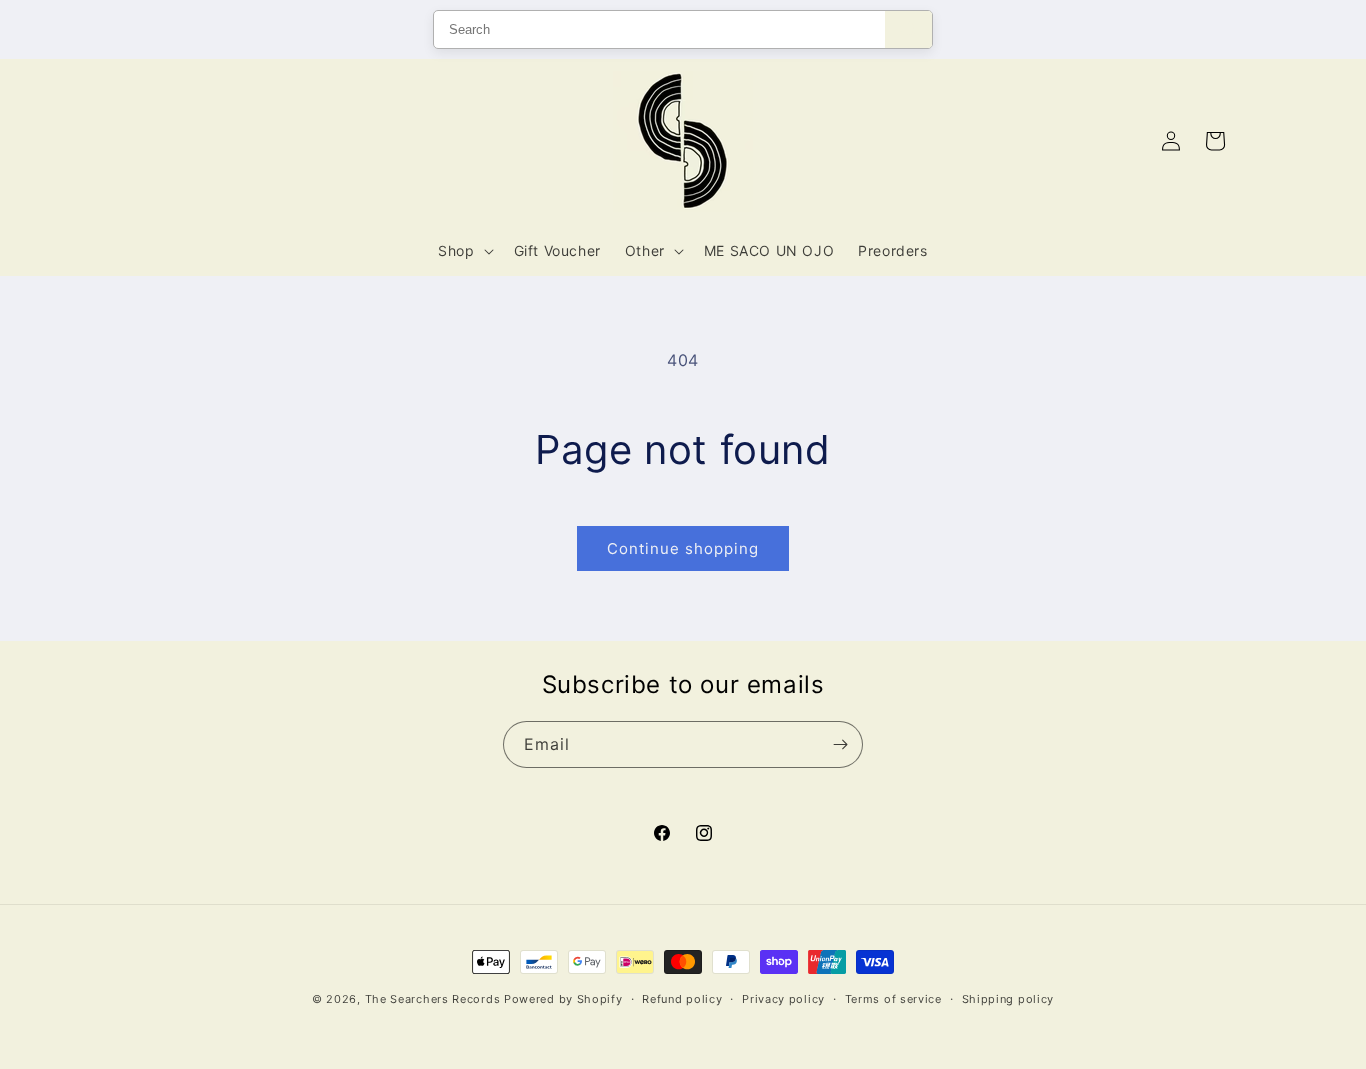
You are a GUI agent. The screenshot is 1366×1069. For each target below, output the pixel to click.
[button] (463, 251)
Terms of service (893, 999)
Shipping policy (1008, 999)
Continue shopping (683, 548)
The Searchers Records (433, 999)
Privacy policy (783, 999)
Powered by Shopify (563, 999)
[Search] (908, 29)
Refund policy (682, 999)
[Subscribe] (840, 744)
